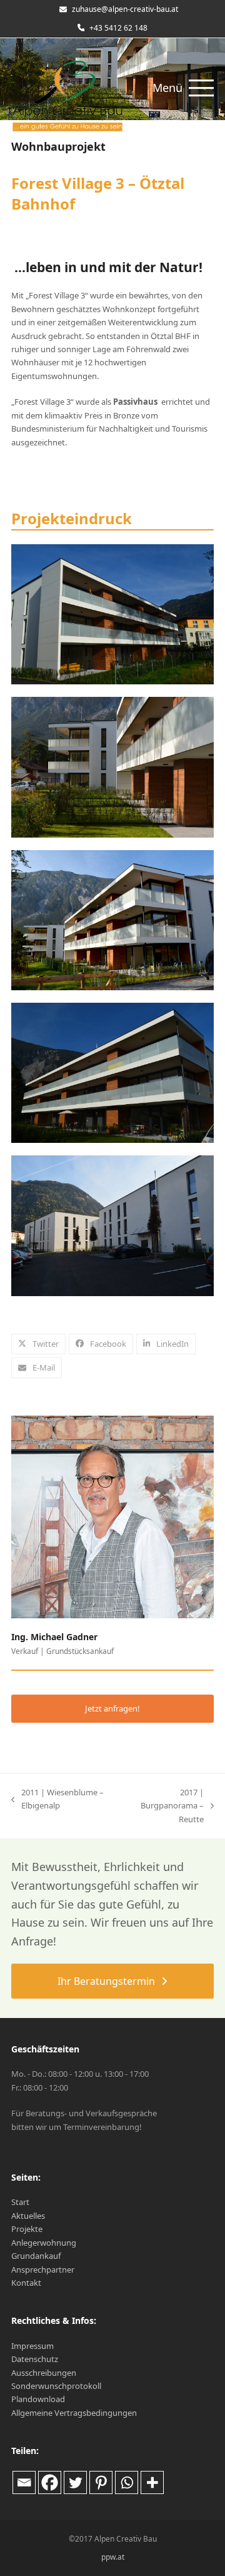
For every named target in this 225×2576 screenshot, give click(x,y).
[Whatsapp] (127, 2482)
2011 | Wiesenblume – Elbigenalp (57, 1800)
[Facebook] (50, 2482)
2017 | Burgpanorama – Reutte (162, 1806)
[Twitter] (75, 2482)
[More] (152, 2482)
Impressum (32, 2346)
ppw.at (113, 2557)
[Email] (24, 2482)
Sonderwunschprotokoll (56, 2386)
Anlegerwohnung (44, 2243)
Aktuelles (28, 2216)
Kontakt (26, 2283)
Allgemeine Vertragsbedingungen (74, 2413)
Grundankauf (36, 2256)
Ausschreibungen (44, 2373)
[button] (183, 88)
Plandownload (38, 2399)
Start (20, 2202)
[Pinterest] (101, 2482)
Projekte (27, 2229)
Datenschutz (35, 2359)
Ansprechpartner (43, 2269)
